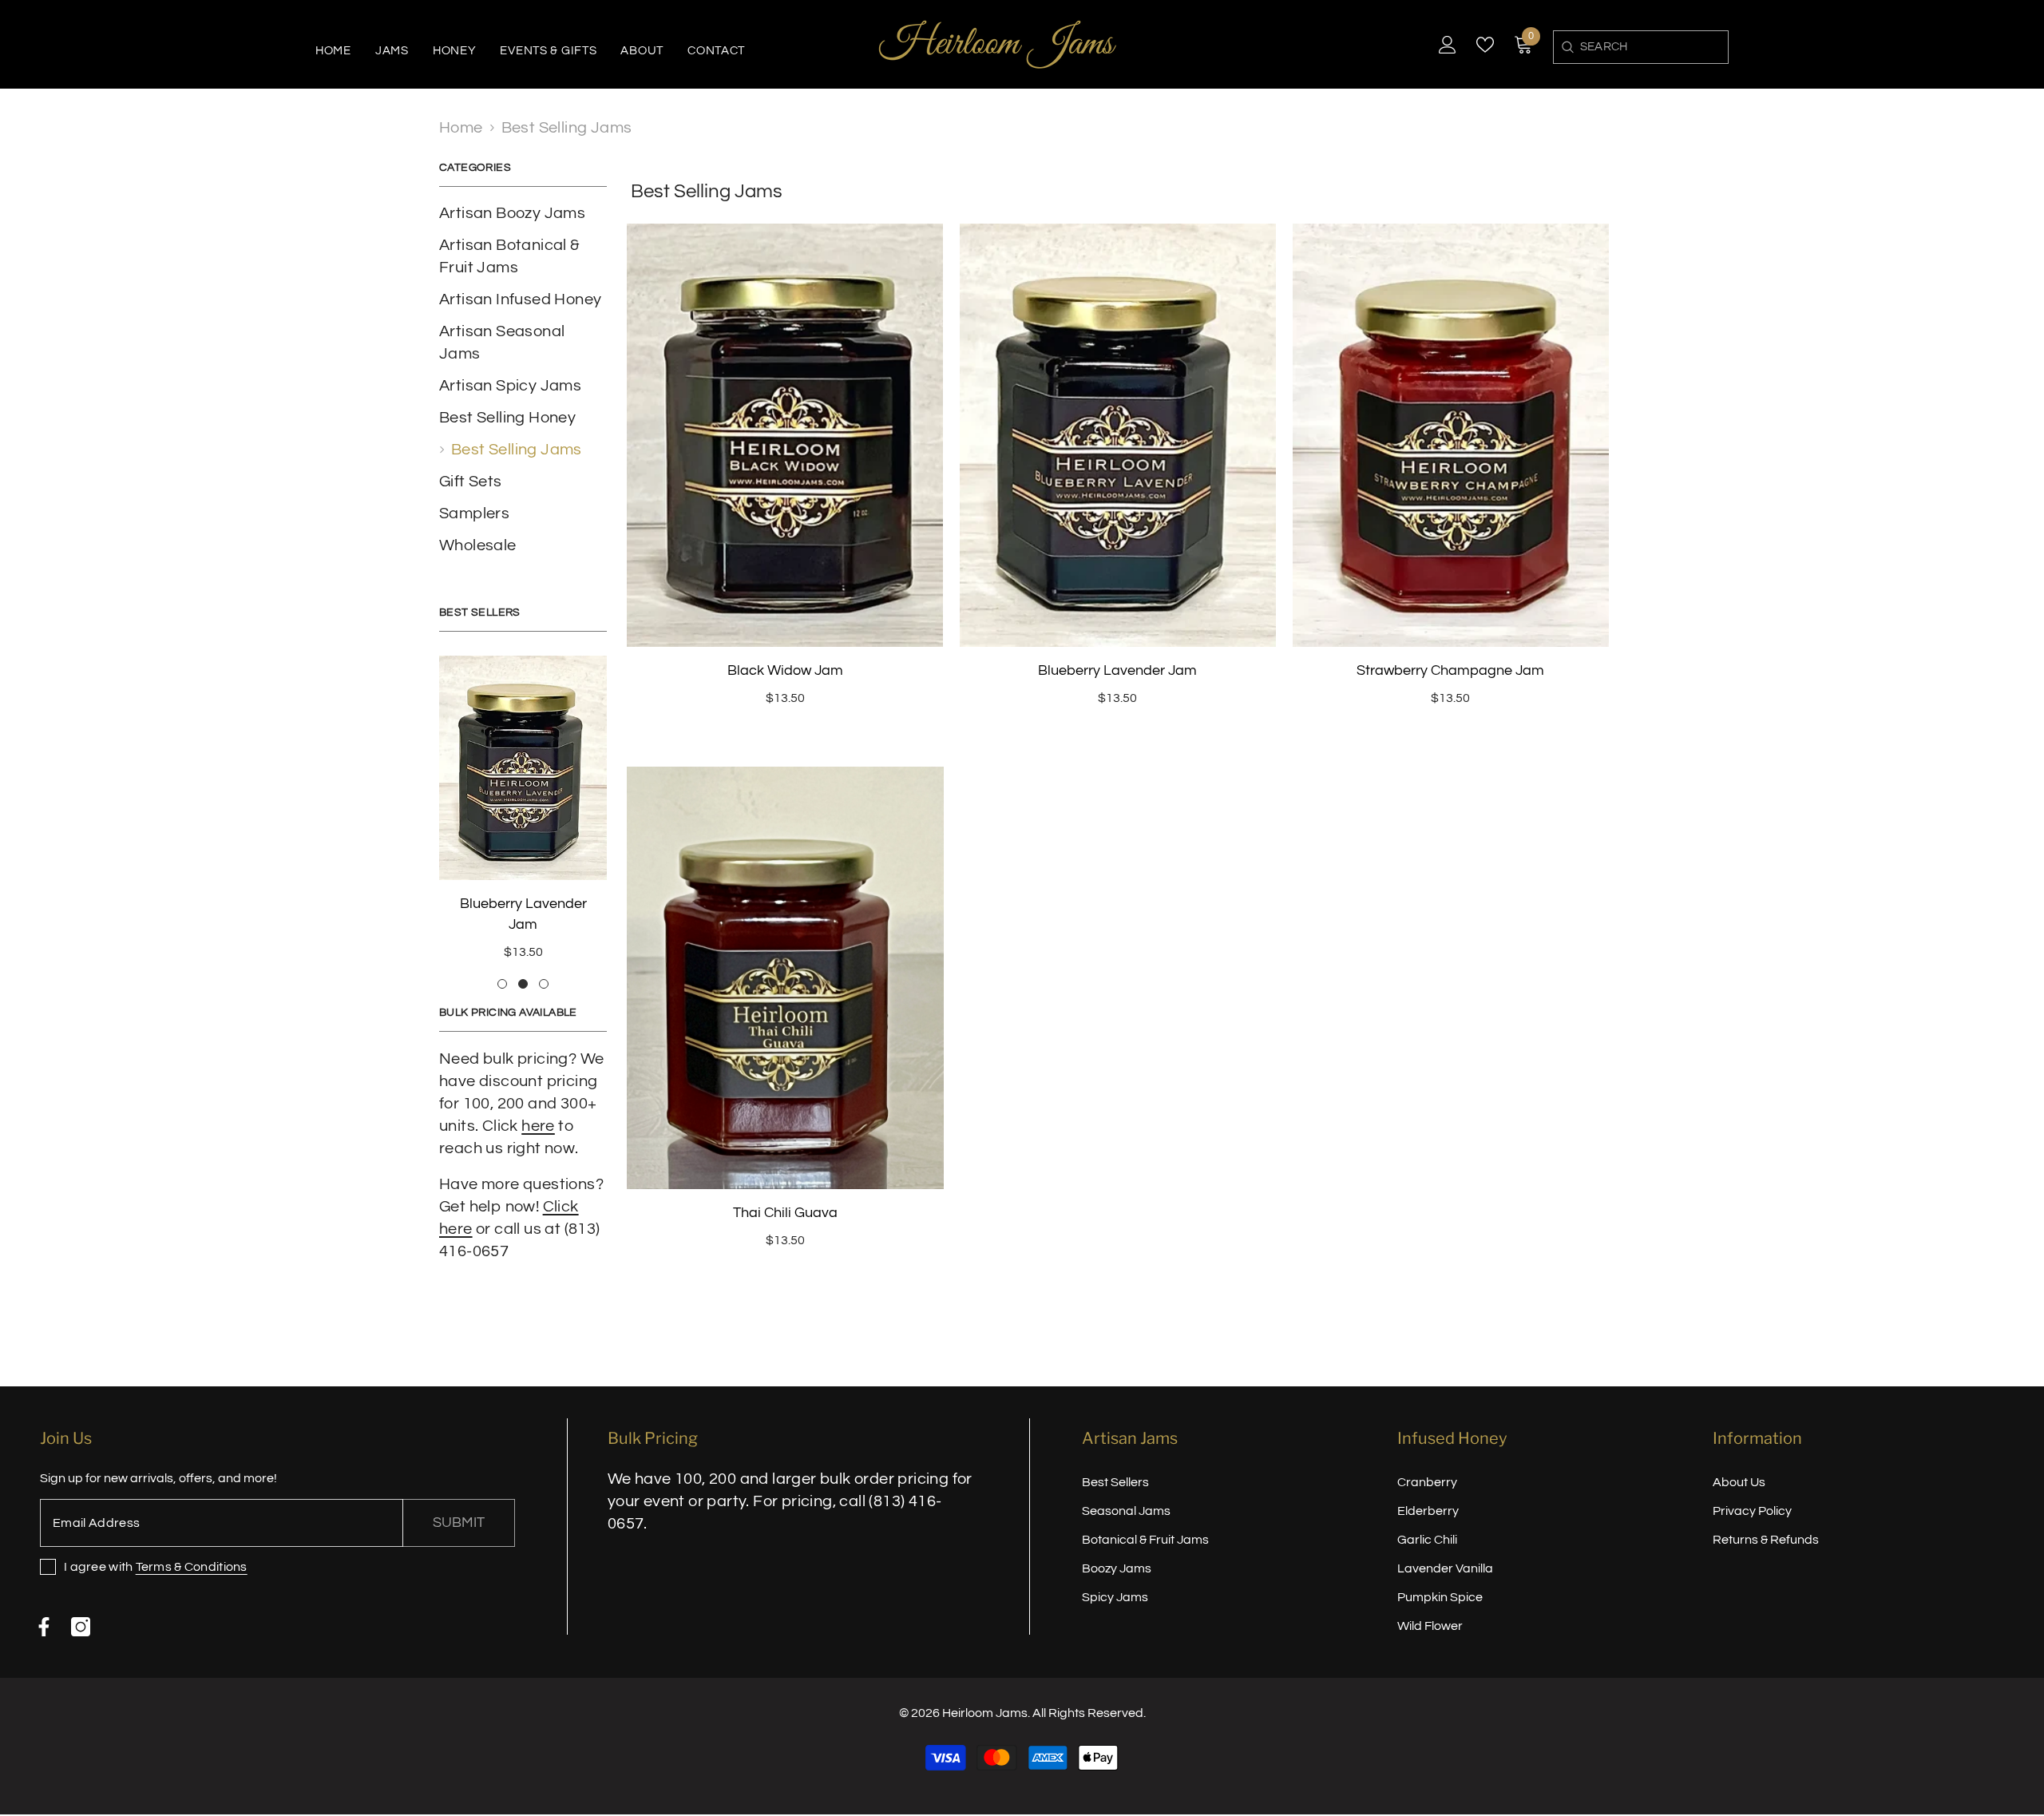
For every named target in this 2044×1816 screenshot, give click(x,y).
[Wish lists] (1485, 45)
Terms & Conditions (192, 1553)
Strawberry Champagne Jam (1450, 670)
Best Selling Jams (567, 128)
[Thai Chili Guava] (785, 978)
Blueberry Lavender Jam (1117, 670)
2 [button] (523, 963)
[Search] (1567, 47)
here (538, 1105)
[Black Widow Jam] (523, 768)
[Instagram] (81, 1613)
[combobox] (1654, 47)
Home (461, 128)
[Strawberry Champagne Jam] (1450, 435)
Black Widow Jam (523, 904)
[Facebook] (44, 1613)
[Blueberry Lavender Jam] (1118, 435)
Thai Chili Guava (785, 1213)
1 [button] (502, 963)
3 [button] (544, 963)
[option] (523, 804)
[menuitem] (523, 213)
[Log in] (1448, 45)
